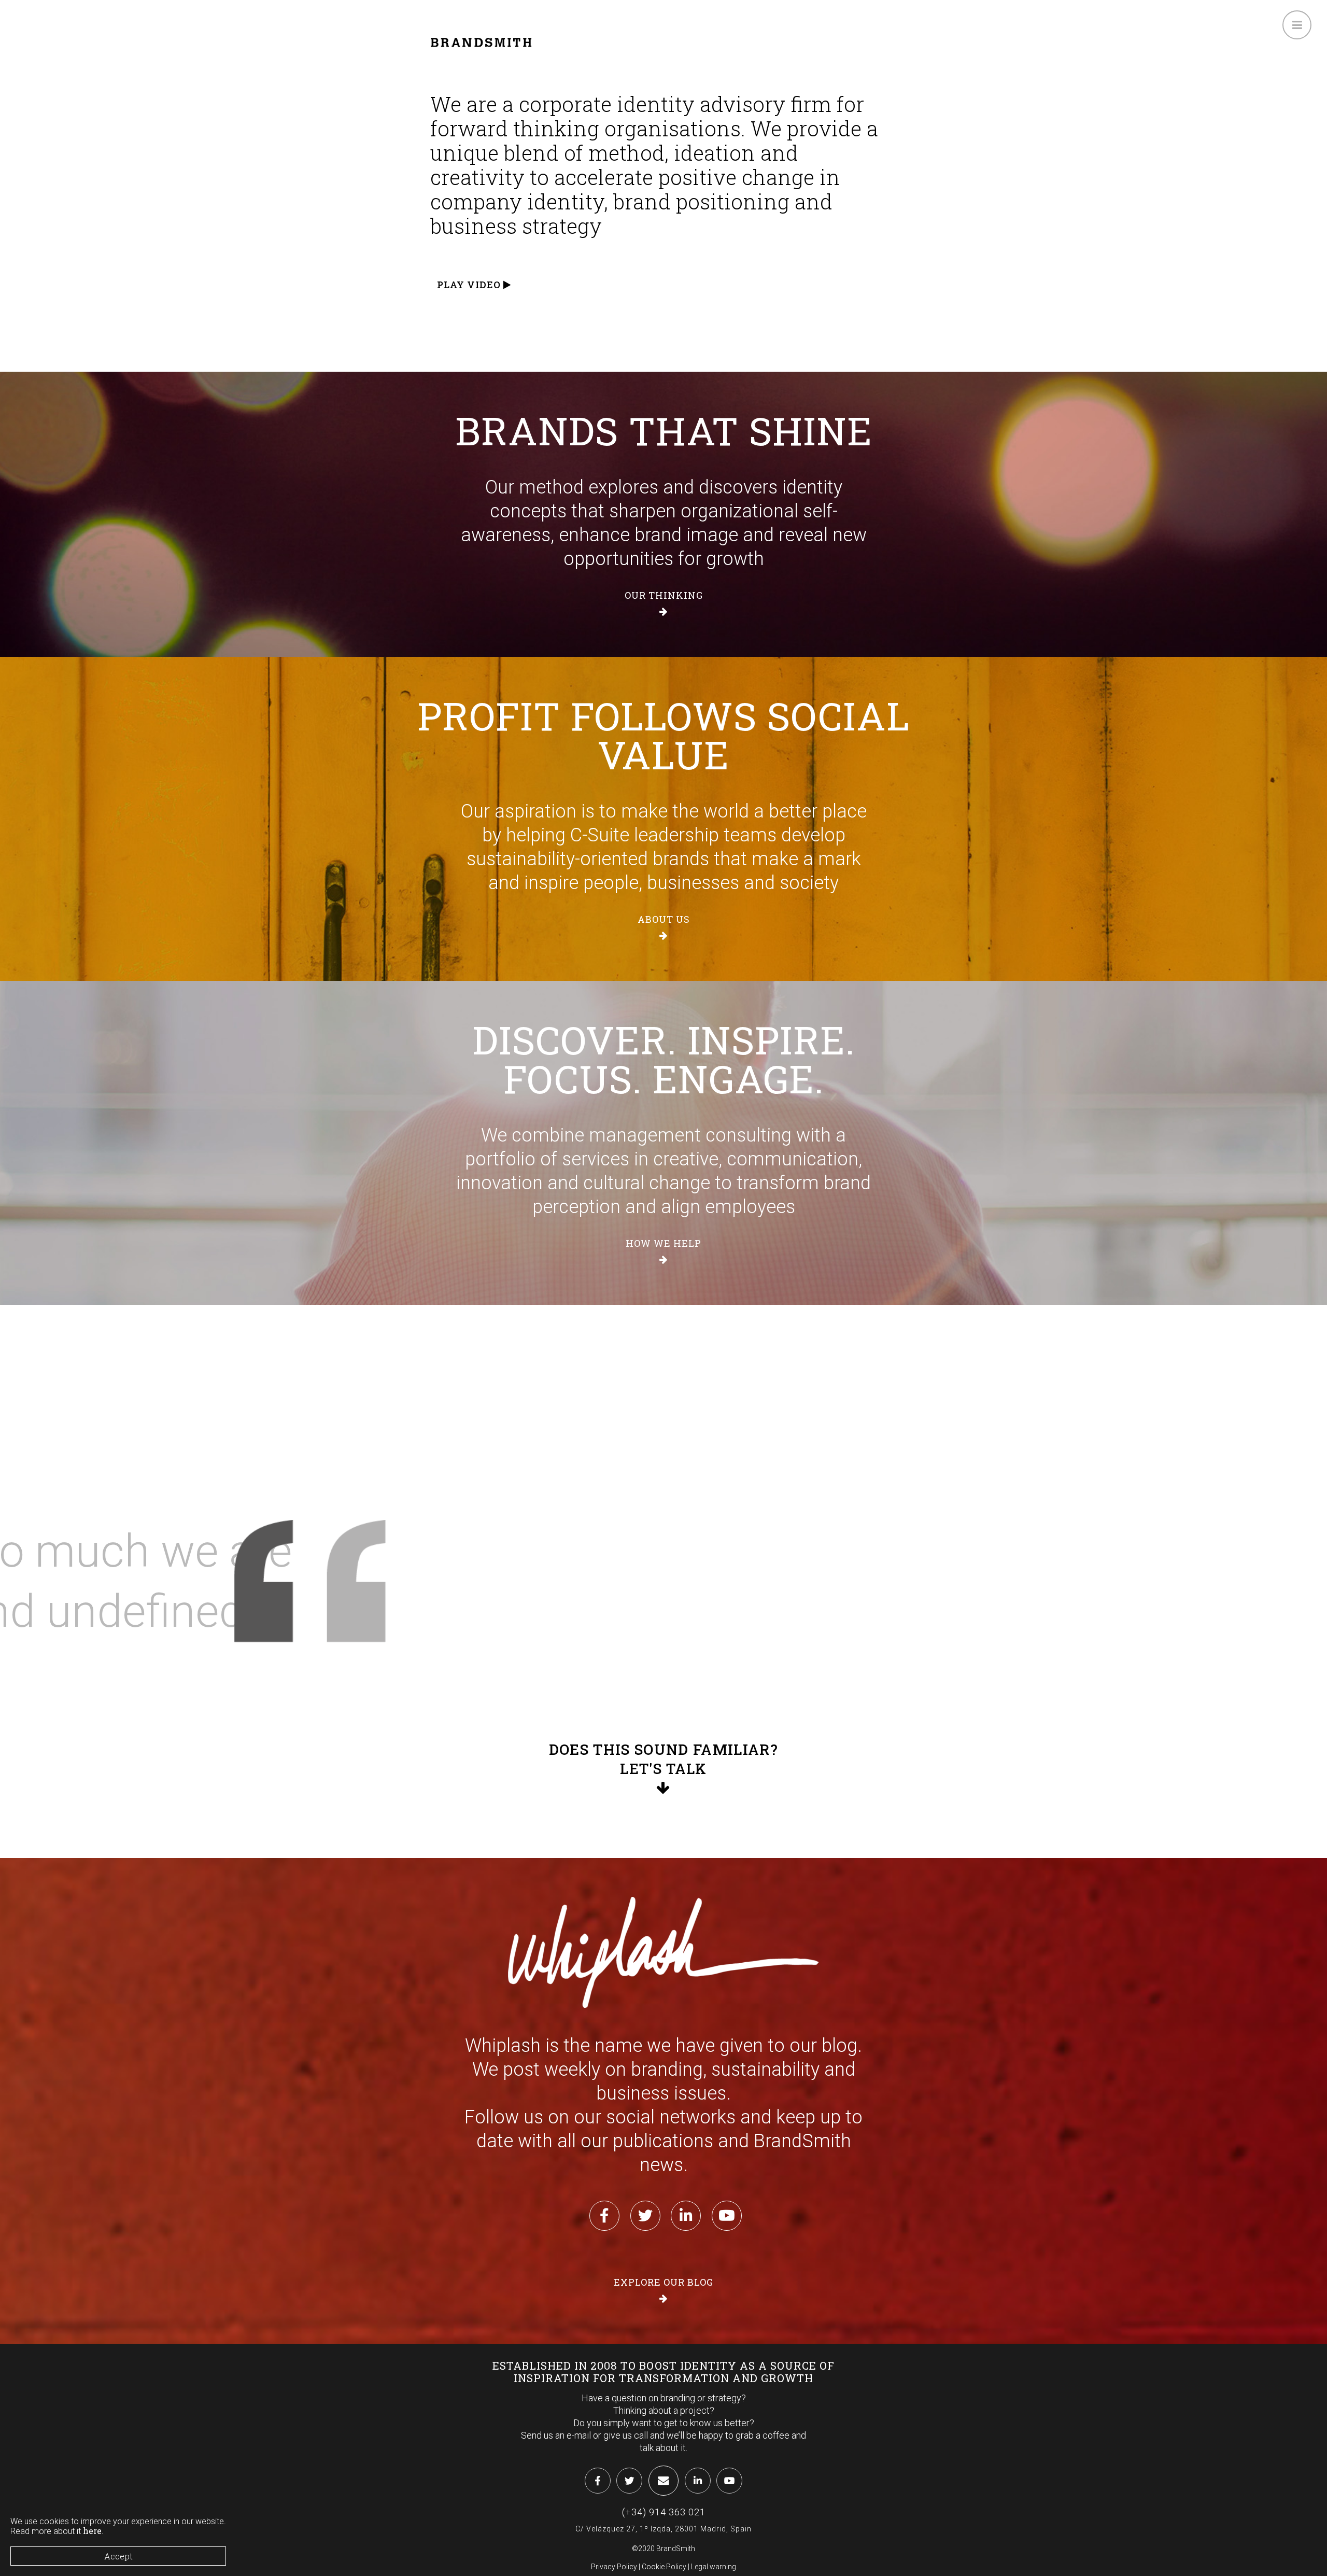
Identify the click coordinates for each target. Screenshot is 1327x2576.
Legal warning (714, 2567)
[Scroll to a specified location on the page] (663, 1769)
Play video (470, 285)
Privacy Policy (614, 2567)
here (92, 2531)
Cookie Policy (664, 2567)
